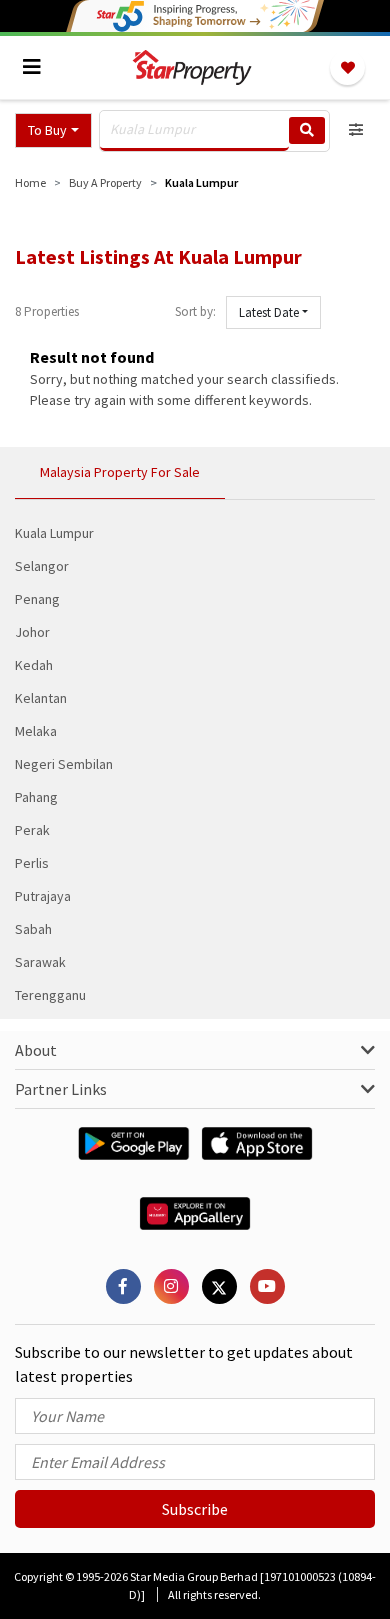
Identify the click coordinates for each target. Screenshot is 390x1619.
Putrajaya (43, 896)
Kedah (34, 665)
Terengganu (50, 995)
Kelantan (41, 698)
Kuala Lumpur (54, 533)
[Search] (307, 130)
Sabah (33, 929)
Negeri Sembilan (64, 764)
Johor (32, 632)
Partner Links (61, 1089)
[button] (53, 130)
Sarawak (40, 962)
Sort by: (195, 311)
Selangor (42, 566)
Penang (37, 599)
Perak (32, 830)
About (36, 1050)
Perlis (32, 863)
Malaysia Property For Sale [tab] (120, 472)
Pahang (36, 797)
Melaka (36, 731)
